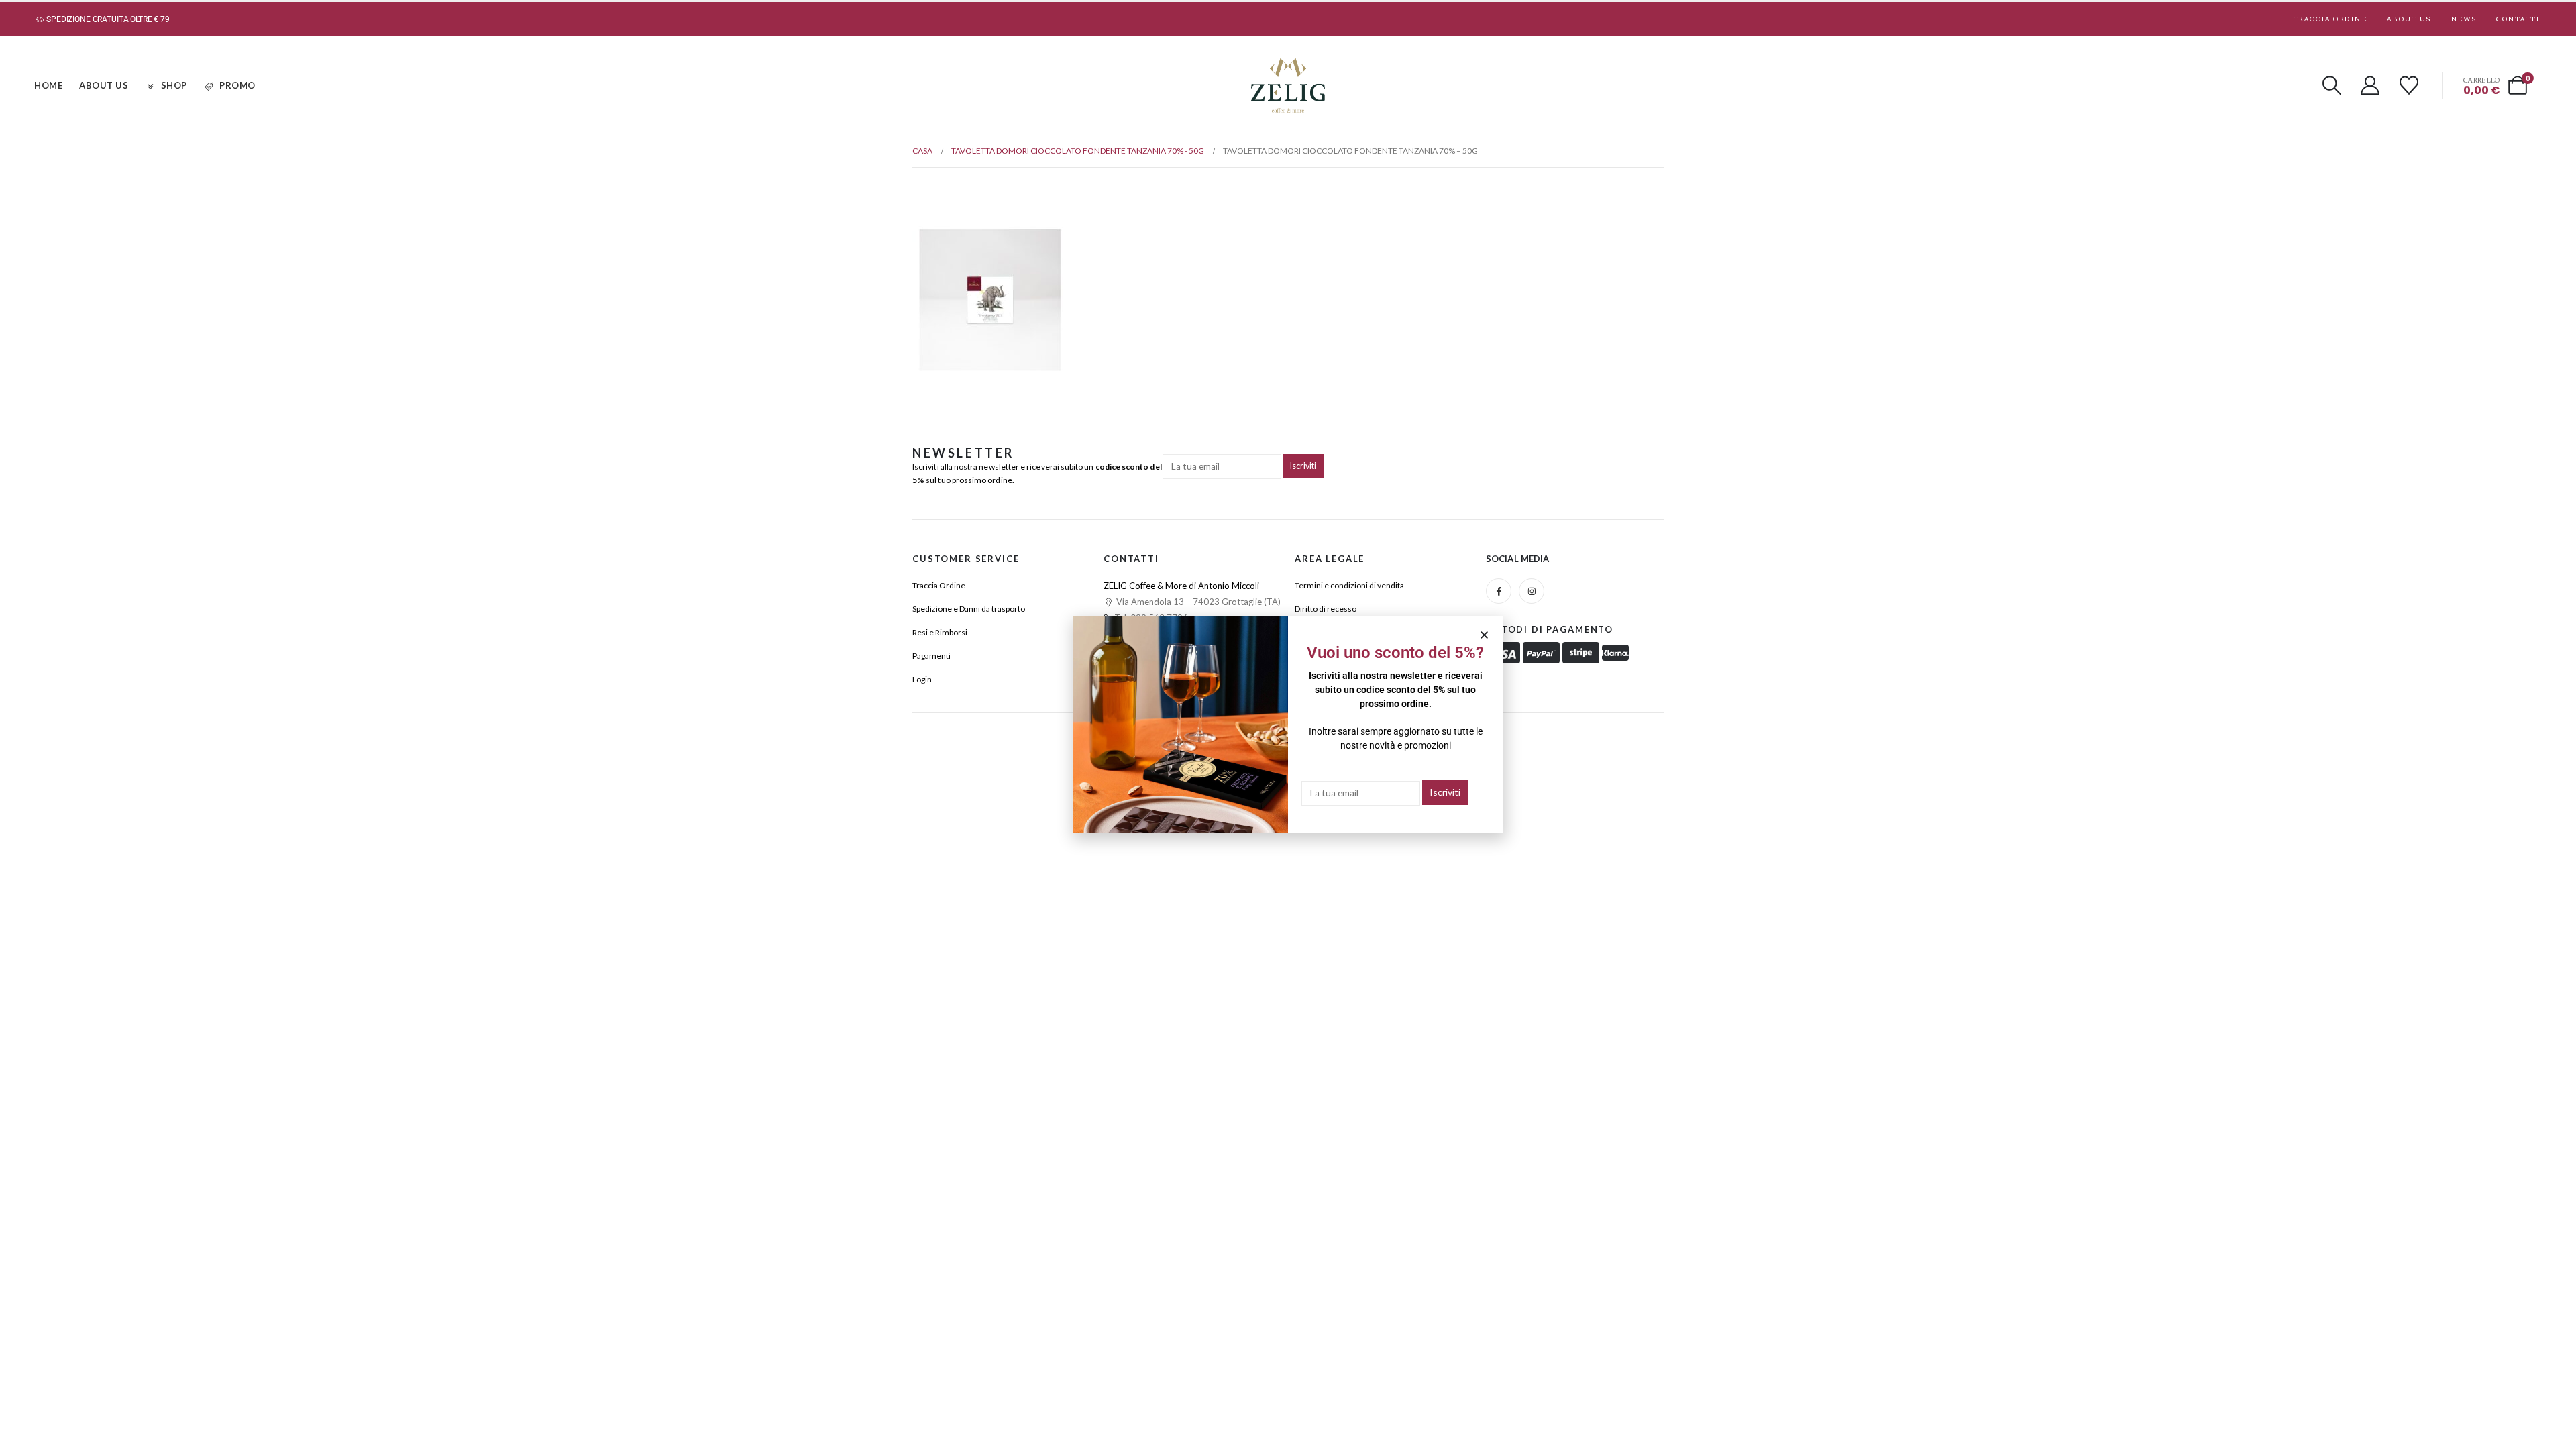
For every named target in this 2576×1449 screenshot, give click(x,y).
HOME (48, 85)
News (2463, 19)
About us (2408, 19)
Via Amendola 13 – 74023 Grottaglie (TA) (1197, 602)
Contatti (2517, 19)
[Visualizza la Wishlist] (2409, 85)
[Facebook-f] (1499, 591)
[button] (2332, 85)
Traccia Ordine (2330, 19)
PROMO (237, 85)
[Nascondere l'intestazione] (1288, 86)
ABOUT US (104, 85)
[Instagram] (1532, 591)
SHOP (174, 85)
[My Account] (2371, 85)
